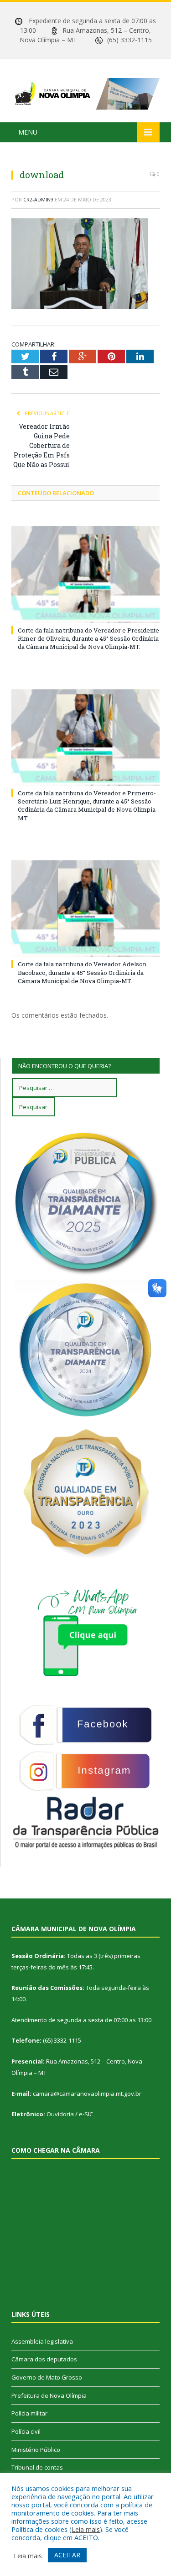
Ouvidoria (60, 2114)
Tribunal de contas (37, 2467)
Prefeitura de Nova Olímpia (49, 2395)
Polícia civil (26, 2431)
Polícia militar (29, 2413)
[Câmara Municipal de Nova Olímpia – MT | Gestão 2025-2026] (85, 92)
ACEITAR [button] (67, 2555)
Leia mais (86, 2529)
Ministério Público (36, 2450)
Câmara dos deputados (44, 2359)
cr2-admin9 (38, 199)
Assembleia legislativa (42, 2341)
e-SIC (86, 2114)
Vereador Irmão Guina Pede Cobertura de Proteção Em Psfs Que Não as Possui (41, 445)
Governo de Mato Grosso (47, 2377)
